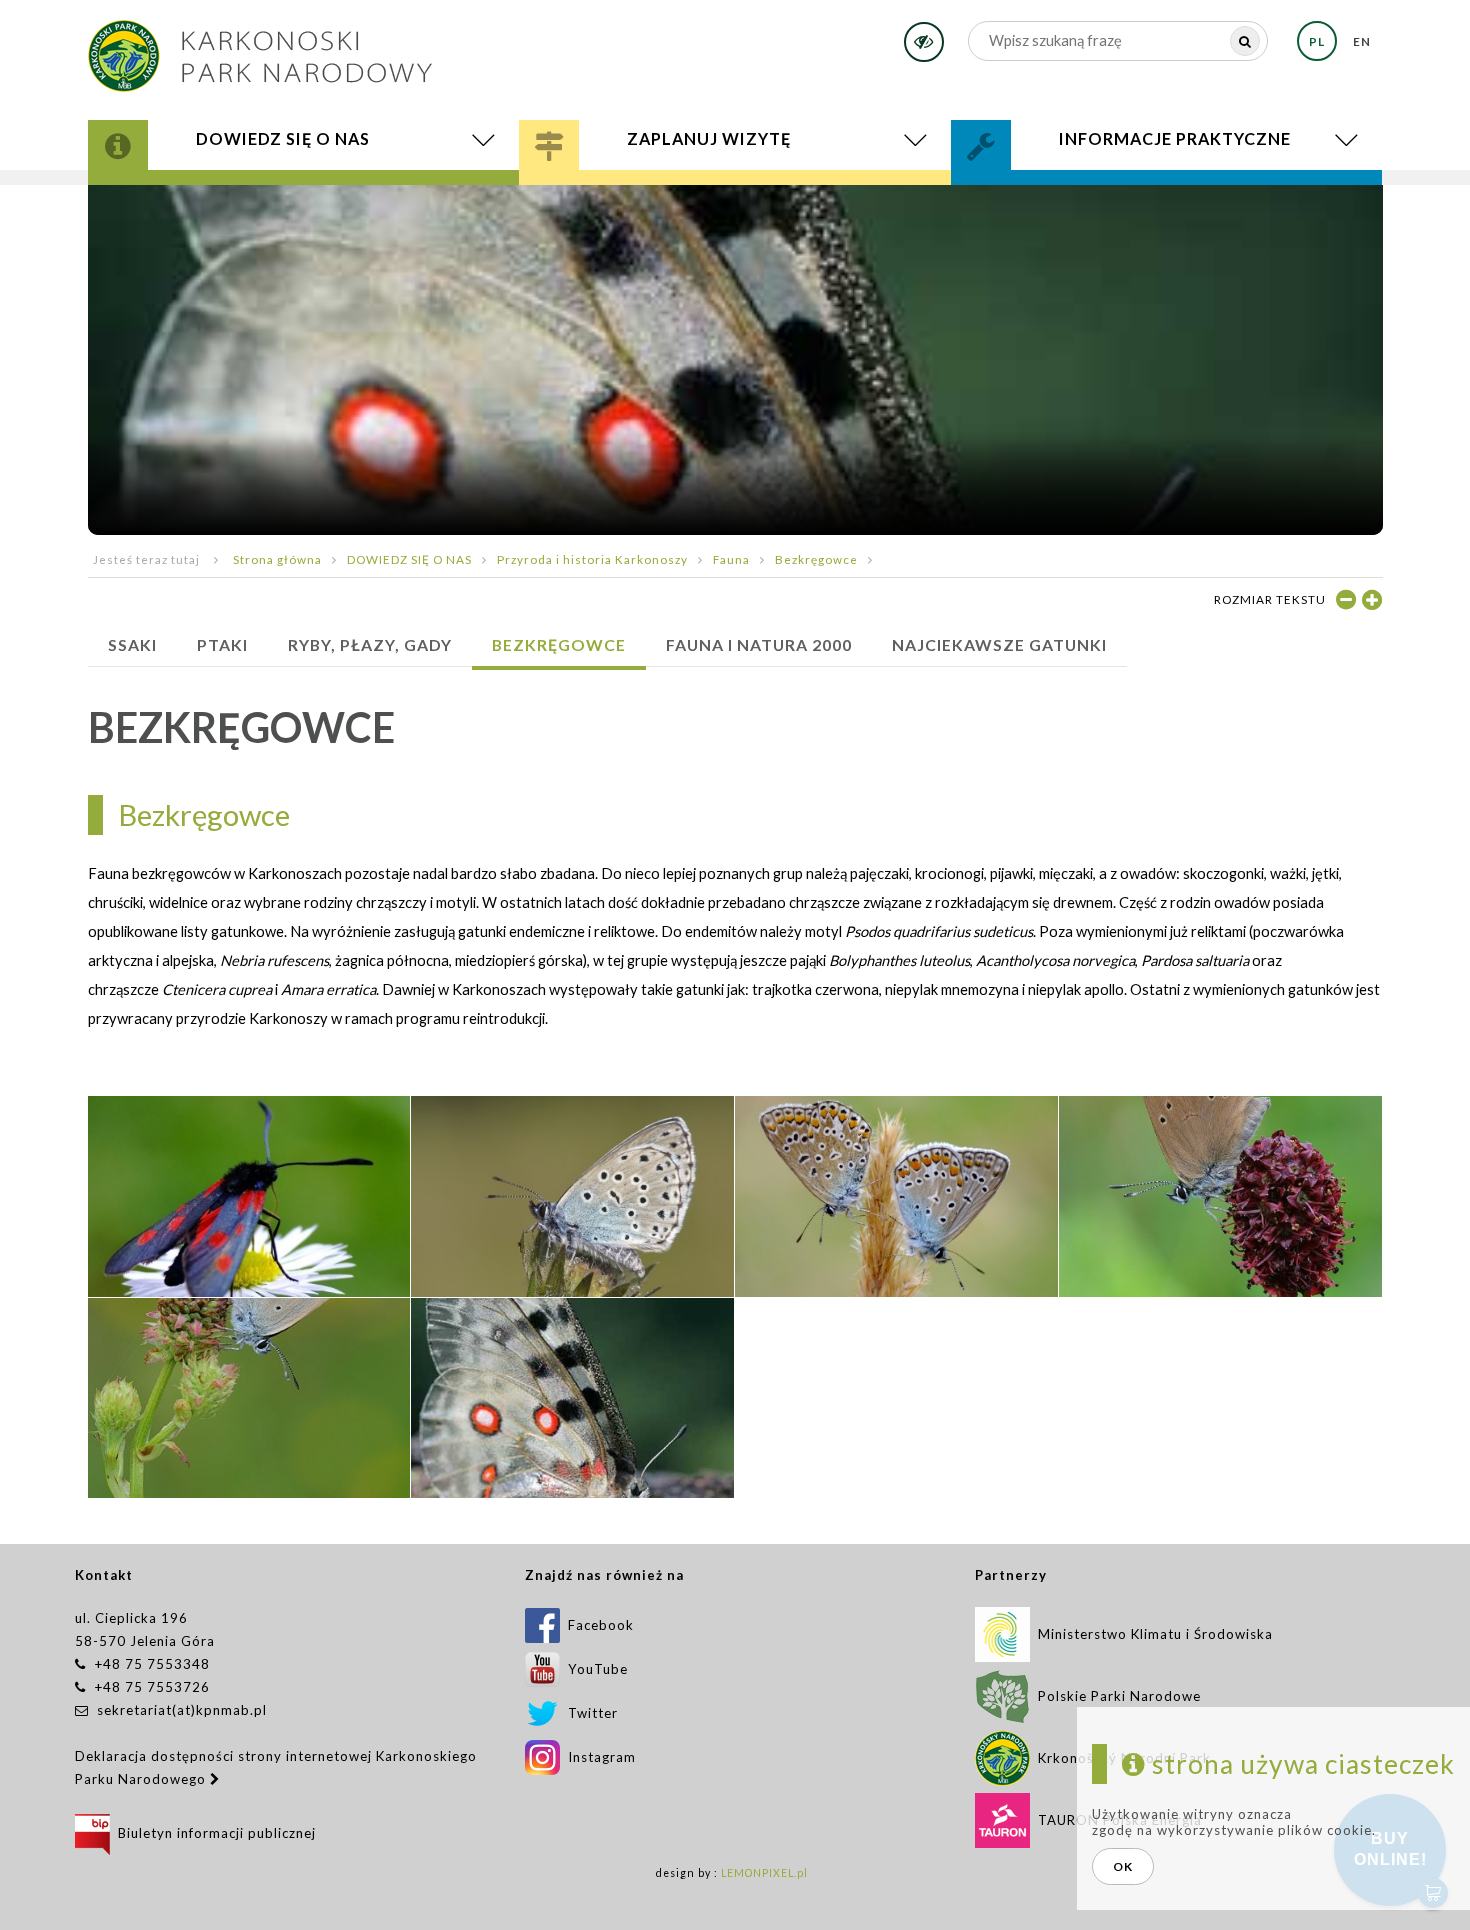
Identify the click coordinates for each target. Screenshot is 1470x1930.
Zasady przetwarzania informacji (1143, 201)
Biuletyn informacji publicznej (213, 1833)
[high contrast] (924, 42)
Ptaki (222, 644)
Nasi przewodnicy (642, 197)
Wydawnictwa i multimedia (251, 201)
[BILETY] (735, 206)
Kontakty (1030, 190)
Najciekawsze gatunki (999, 644)
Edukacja (601, 194)
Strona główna (277, 559)
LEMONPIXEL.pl (764, 1873)
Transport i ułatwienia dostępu (705, 203)
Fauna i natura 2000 (759, 644)
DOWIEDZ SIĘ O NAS (409, 559)
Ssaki (132, 644)
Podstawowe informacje (664, 187)
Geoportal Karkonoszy (235, 197)
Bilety (735, 206)
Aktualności (199, 203)
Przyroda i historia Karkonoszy (267, 187)
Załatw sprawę (1047, 187)
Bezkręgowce (816, 559)
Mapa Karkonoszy (207, 194)
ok (1123, 1866)
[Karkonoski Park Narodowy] (260, 49)
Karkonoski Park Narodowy (249, 190)
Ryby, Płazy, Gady (370, 644)
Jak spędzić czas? (629, 190)
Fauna (731, 559)
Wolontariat (1050, 194)
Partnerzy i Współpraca (1100, 197)
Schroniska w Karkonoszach (692, 201)
